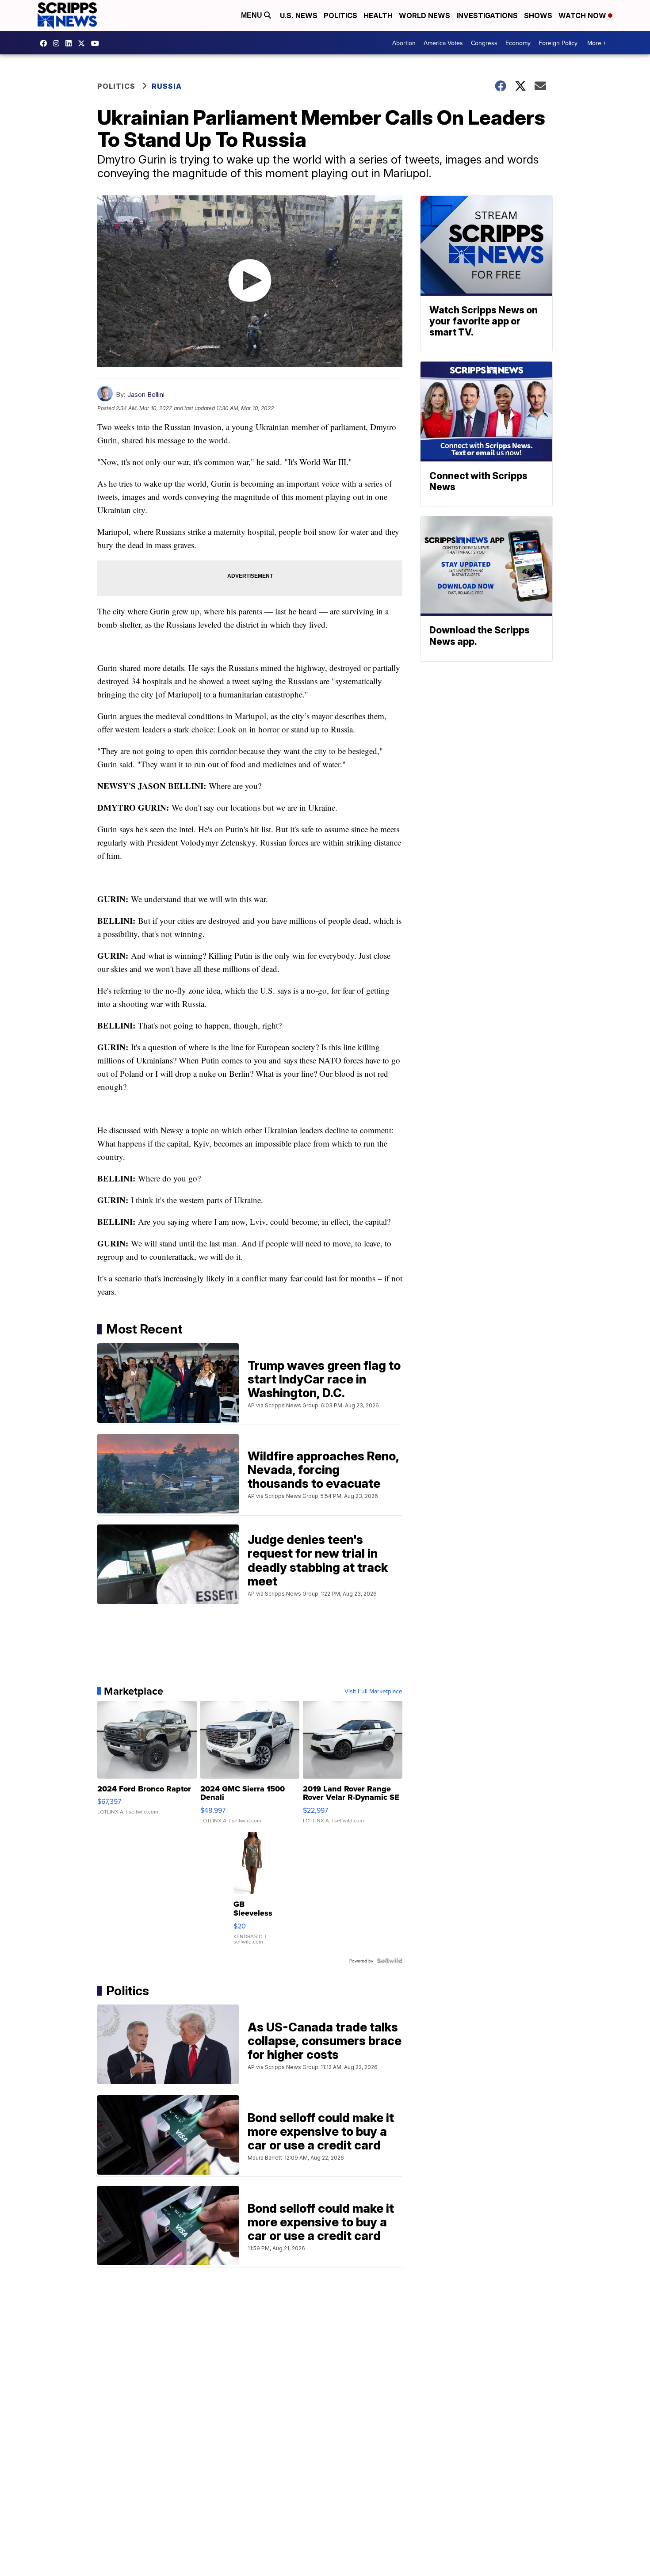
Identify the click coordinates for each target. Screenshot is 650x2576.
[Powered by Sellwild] (390, 1961)
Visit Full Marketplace (373, 1691)
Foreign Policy (558, 43)
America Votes (443, 43)
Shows (538, 15)
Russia (167, 86)
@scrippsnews (97, 43)
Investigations (487, 15)
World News (424, 15)
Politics (340, 15)
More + (597, 43)
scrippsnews (46, 43)
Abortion (404, 43)
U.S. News (299, 15)
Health (378, 15)
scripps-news (71, 43)
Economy (518, 43)
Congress (484, 43)
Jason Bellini (146, 394)
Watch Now (583, 15)
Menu (252, 15)
